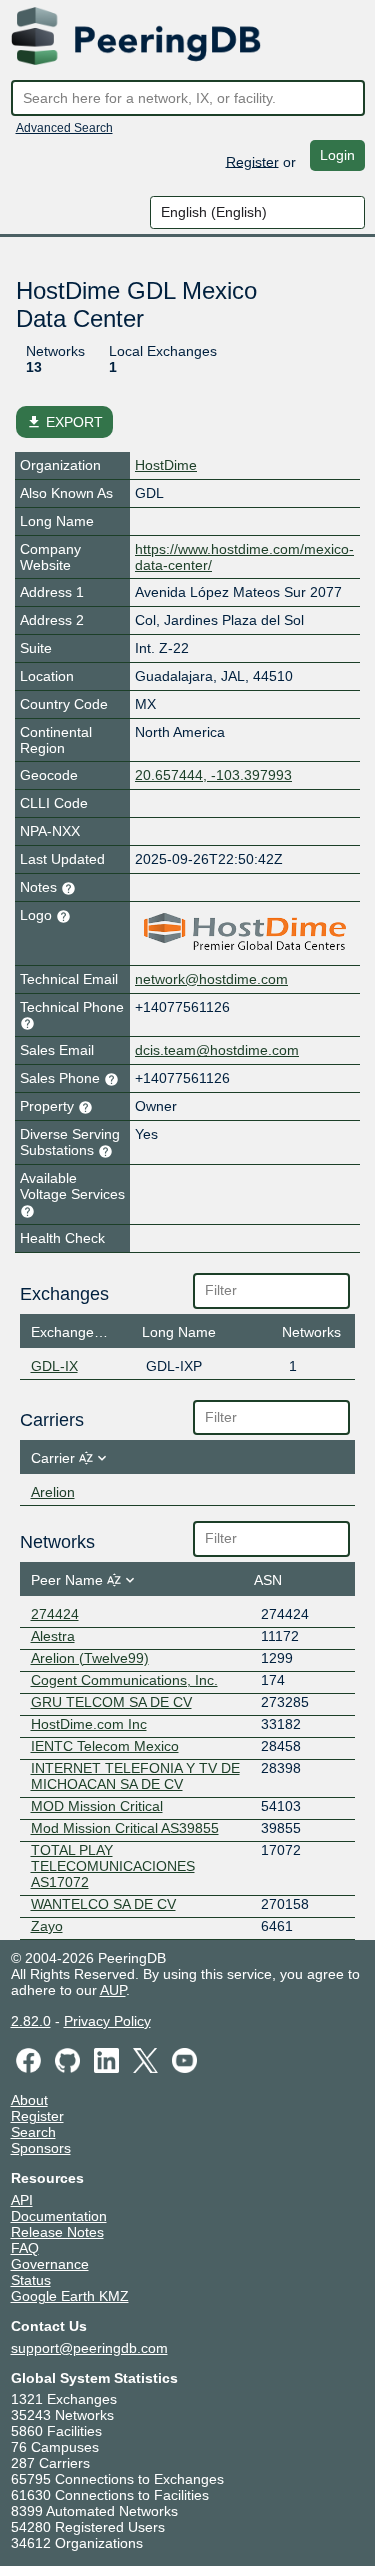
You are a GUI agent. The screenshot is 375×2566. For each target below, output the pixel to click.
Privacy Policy (107, 2021)
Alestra (53, 1636)
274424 (55, 1614)
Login (337, 155)
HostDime (166, 465)
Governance (50, 2264)
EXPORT (64, 422)
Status (31, 2280)
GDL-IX (54, 1366)
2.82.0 (31, 2021)
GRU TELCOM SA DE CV (111, 1702)
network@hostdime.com (211, 979)
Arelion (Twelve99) (90, 1658)
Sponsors (41, 2148)
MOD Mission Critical (97, 1806)
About (29, 2100)
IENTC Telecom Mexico (105, 1746)
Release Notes (57, 2232)
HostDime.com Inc (89, 1724)
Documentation (59, 2216)
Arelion (53, 1492)
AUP (113, 1990)
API (22, 2200)
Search (33, 2132)
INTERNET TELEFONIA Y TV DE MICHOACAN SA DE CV (135, 1776)
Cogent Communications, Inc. (124, 1680)
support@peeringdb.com (89, 2348)
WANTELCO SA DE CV (103, 1904)
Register (252, 161)
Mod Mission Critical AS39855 (125, 1828)
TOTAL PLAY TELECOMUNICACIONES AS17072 (113, 1866)
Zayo (47, 1926)
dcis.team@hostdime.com (217, 1050)
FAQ (25, 2248)
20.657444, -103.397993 (213, 775)
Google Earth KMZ (70, 2296)
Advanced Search (64, 128)
